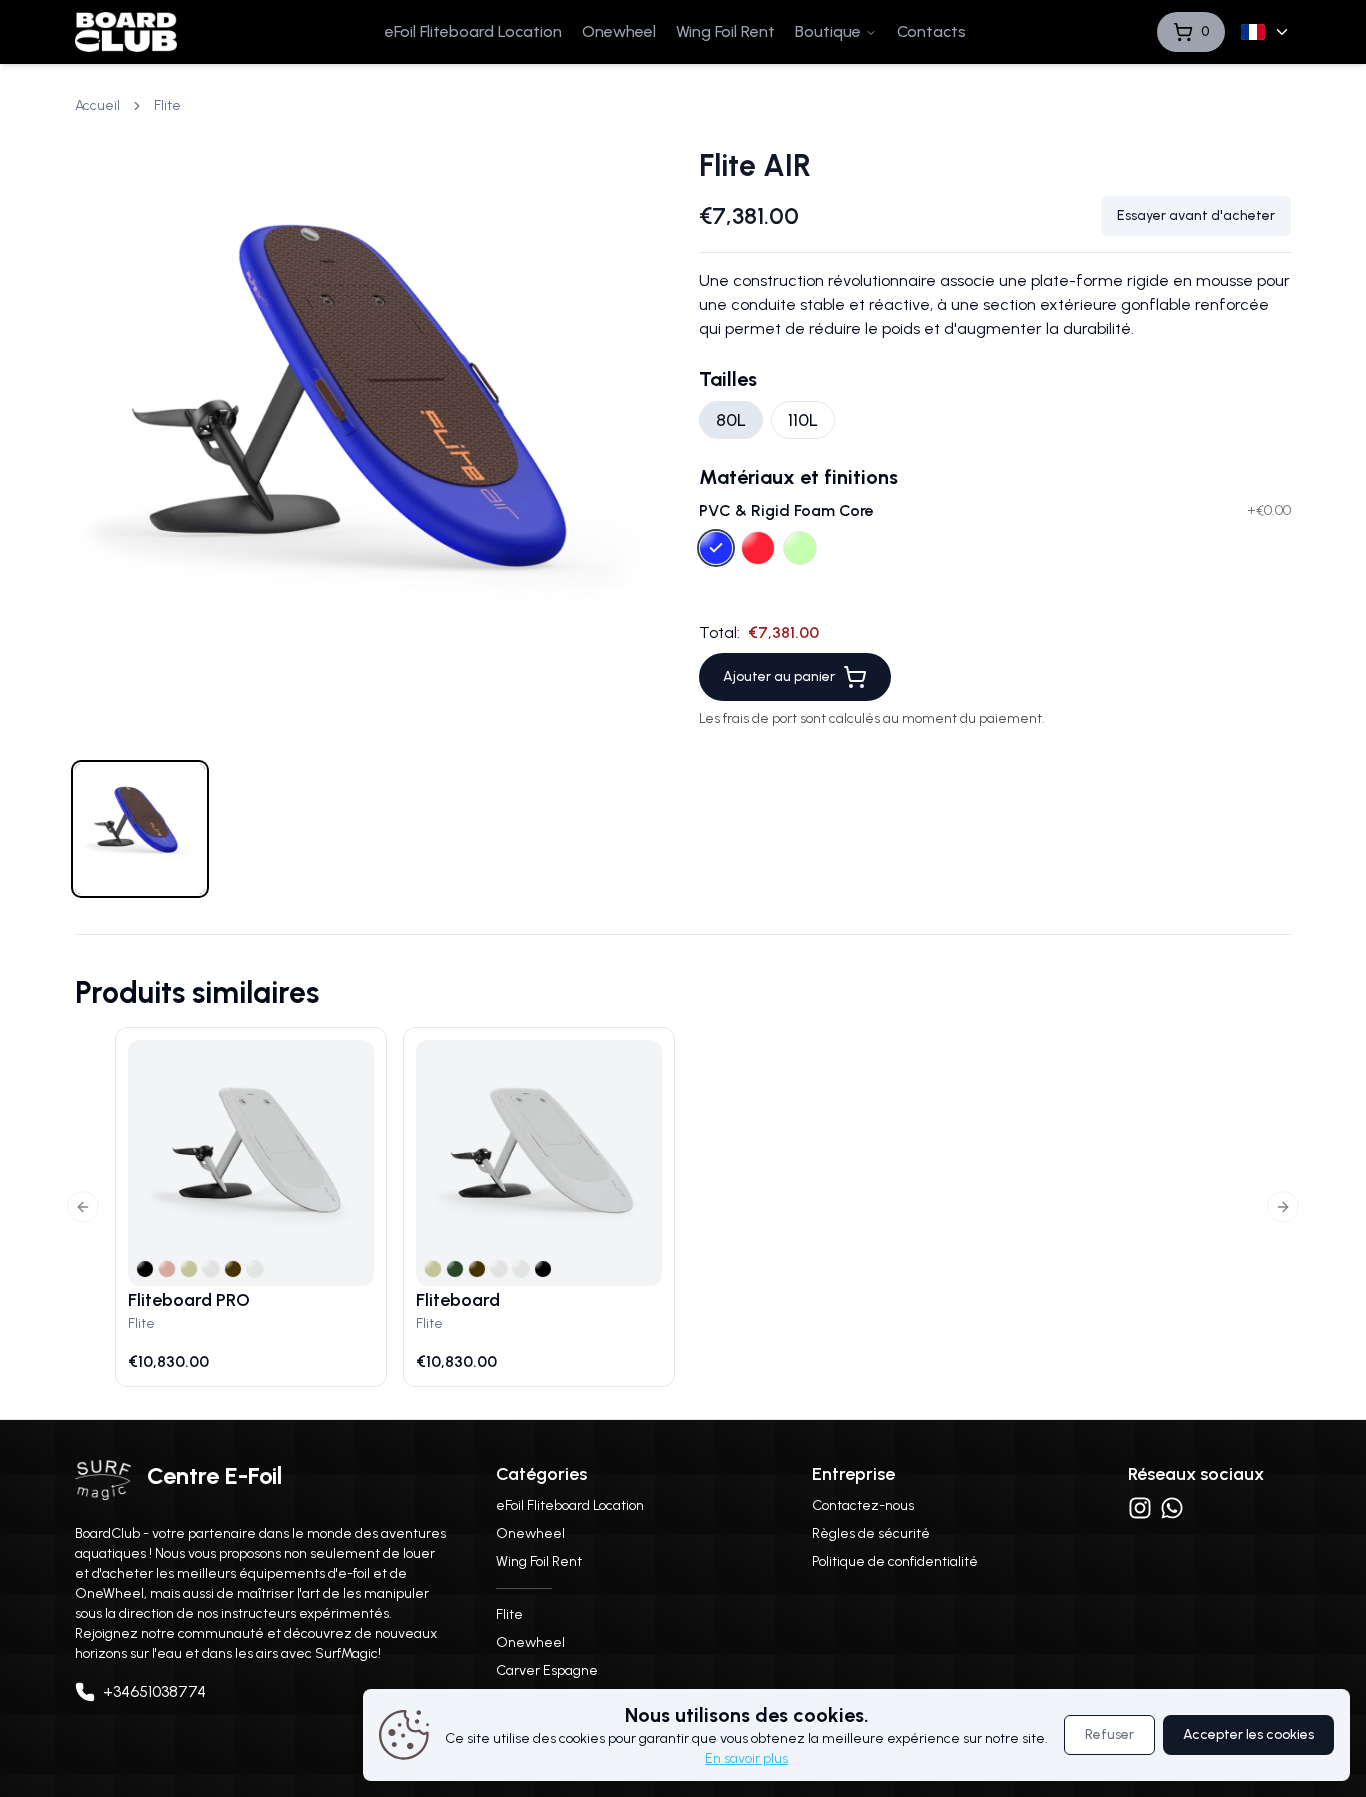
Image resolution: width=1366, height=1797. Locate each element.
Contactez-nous (863, 1505)
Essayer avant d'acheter (1196, 215)
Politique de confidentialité (895, 1561)
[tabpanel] (371, 444)
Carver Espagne (547, 1670)
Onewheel (619, 31)
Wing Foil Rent (725, 31)
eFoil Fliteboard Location (473, 31)
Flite (509, 1614)
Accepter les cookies (1248, 1734)
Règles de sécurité (871, 1533)
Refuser (1109, 1734)
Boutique (828, 31)
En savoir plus (746, 1758)
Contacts (931, 31)
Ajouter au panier (779, 676)
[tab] (140, 829)
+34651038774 (154, 1691)
